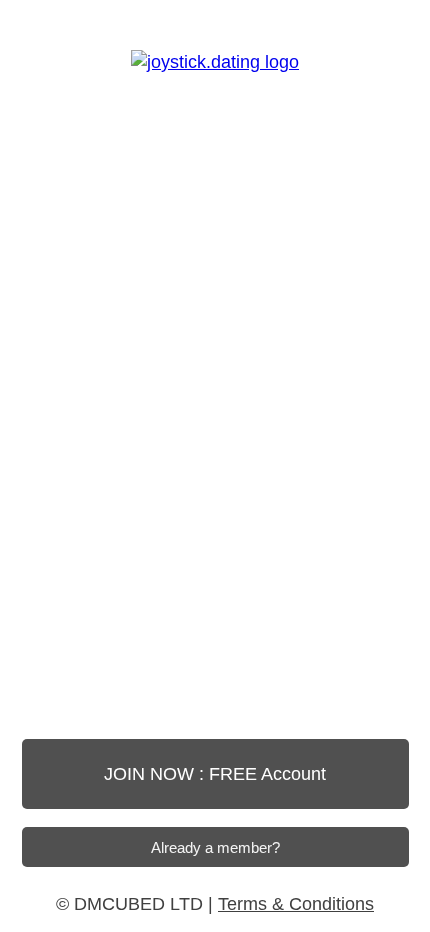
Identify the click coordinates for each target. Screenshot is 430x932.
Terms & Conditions (296, 904)
